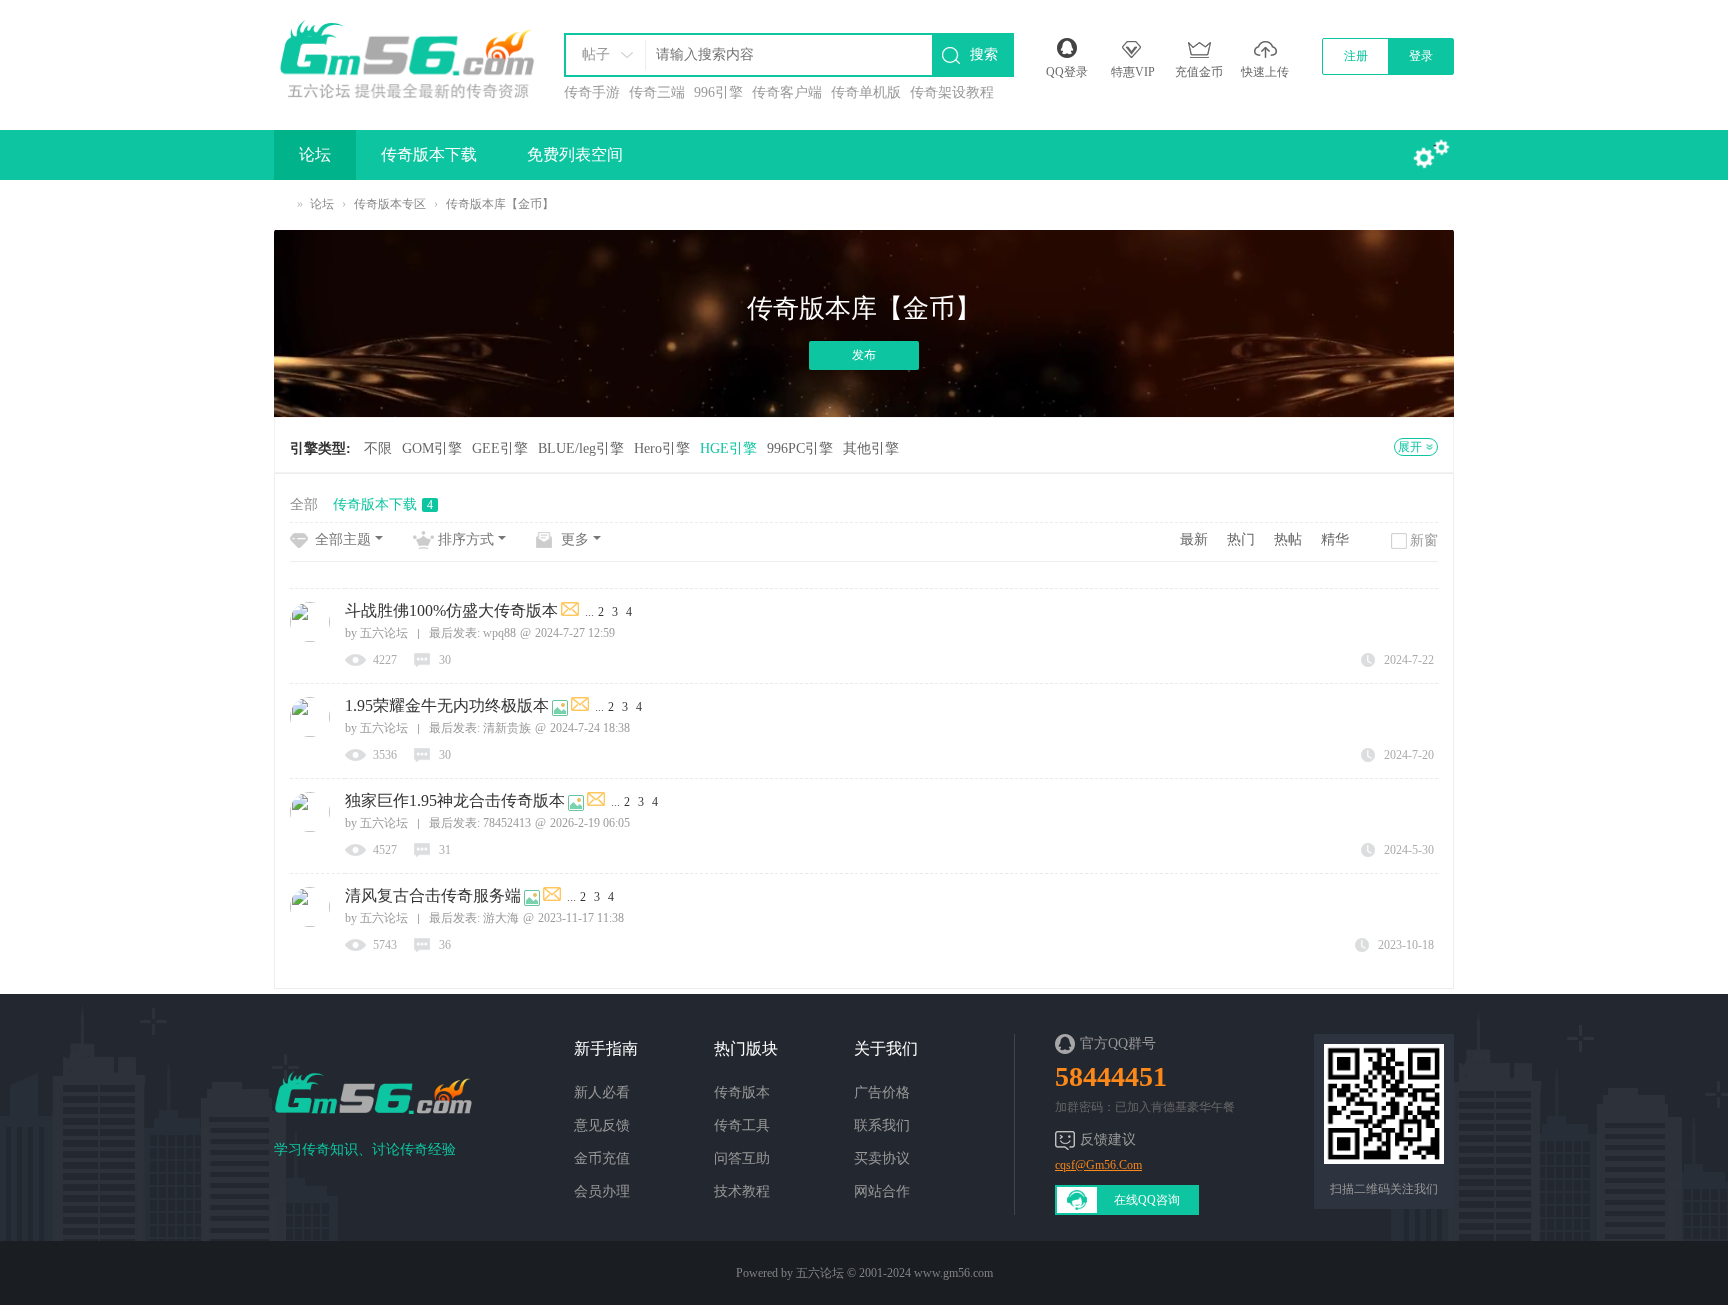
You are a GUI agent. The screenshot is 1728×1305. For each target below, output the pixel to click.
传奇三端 (657, 92)
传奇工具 (742, 1125)
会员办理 (602, 1191)
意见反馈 (602, 1125)
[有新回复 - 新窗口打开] (571, 612)
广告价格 (882, 1092)
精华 (1335, 539)
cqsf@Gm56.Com (1098, 1165)
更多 (575, 539)
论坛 (315, 154)
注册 (1356, 56)
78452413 (507, 823)
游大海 (501, 918)
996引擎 (718, 92)
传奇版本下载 (429, 154)
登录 (1421, 56)
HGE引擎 (728, 448)
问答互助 (742, 1158)
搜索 (984, 54)
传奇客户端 (787, 92)
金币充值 (602, 1158)
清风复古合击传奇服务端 (433, 895)
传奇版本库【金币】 (500, 204)
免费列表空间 (575, 154)
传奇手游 (592, 92)
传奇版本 (742, 1092)
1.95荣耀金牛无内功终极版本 (447, 705)
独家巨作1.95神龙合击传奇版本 (455, 800)
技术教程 (742, 1191)
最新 (1194, 539)
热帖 (1288, 539)
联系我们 (882, 1125)
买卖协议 (882, 1158)
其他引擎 (871, 448)
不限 (378, 448)
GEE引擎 (500, 448)
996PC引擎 (800, 448)
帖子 (596, 54)
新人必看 (602, 1092)
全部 (304, 504)
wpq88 (499, 633)
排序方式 (466, 539)
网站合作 (882, 1191)
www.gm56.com (953, 1273)
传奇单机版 (866, 92)
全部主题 (343, 539)
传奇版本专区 (390, 204)
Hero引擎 (662, 448)
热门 (1241, 539)
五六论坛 (282, 204)
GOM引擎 (432, 448)
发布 (864, 355)
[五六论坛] (405, 55)
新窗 (1424, 540)
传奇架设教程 (952, 92)
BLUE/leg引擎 (581, 448)
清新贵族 (507, 728)
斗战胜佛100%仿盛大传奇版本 (451, 610)
